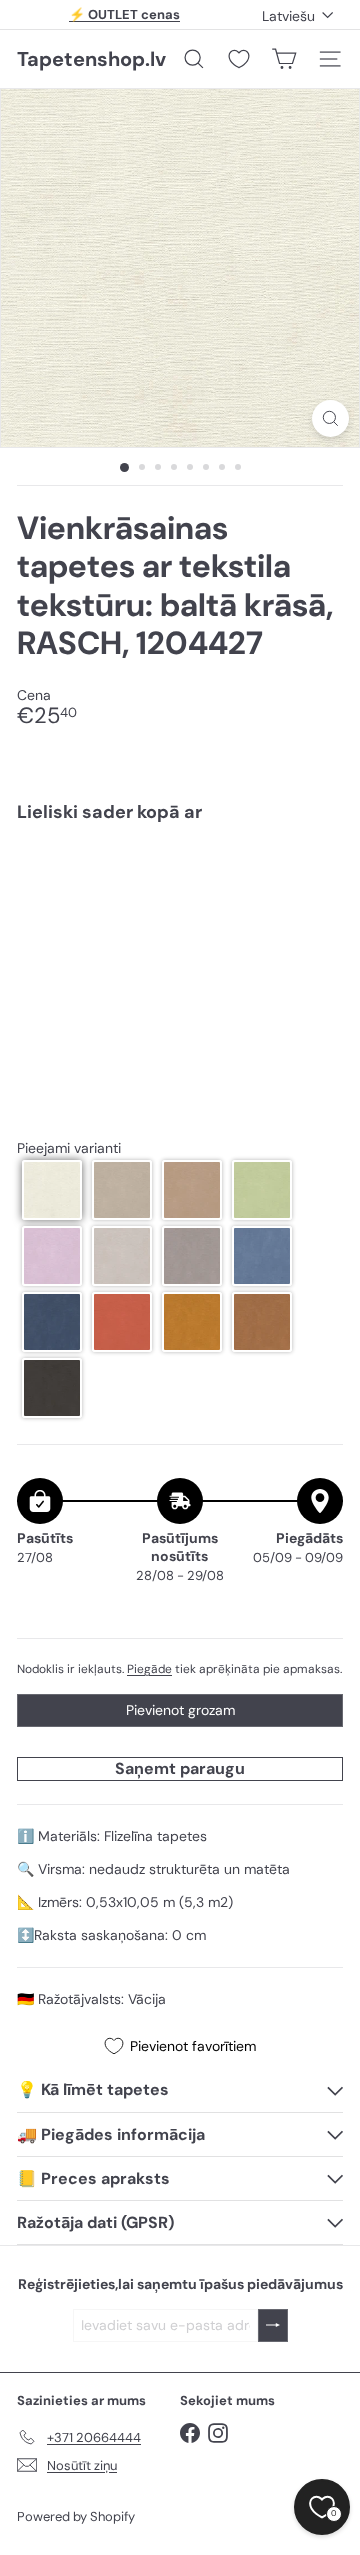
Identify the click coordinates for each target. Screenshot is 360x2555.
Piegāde (149, 1669)
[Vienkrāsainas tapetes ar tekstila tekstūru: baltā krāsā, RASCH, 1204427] (180, 906)
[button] (52, 1190)
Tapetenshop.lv (91, 59)
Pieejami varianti (69, 1148)
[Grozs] (284, 59)
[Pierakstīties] (273, 2325)
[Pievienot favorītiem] (316, 879)
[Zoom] (330, 418)
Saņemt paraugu (180, 1768)
